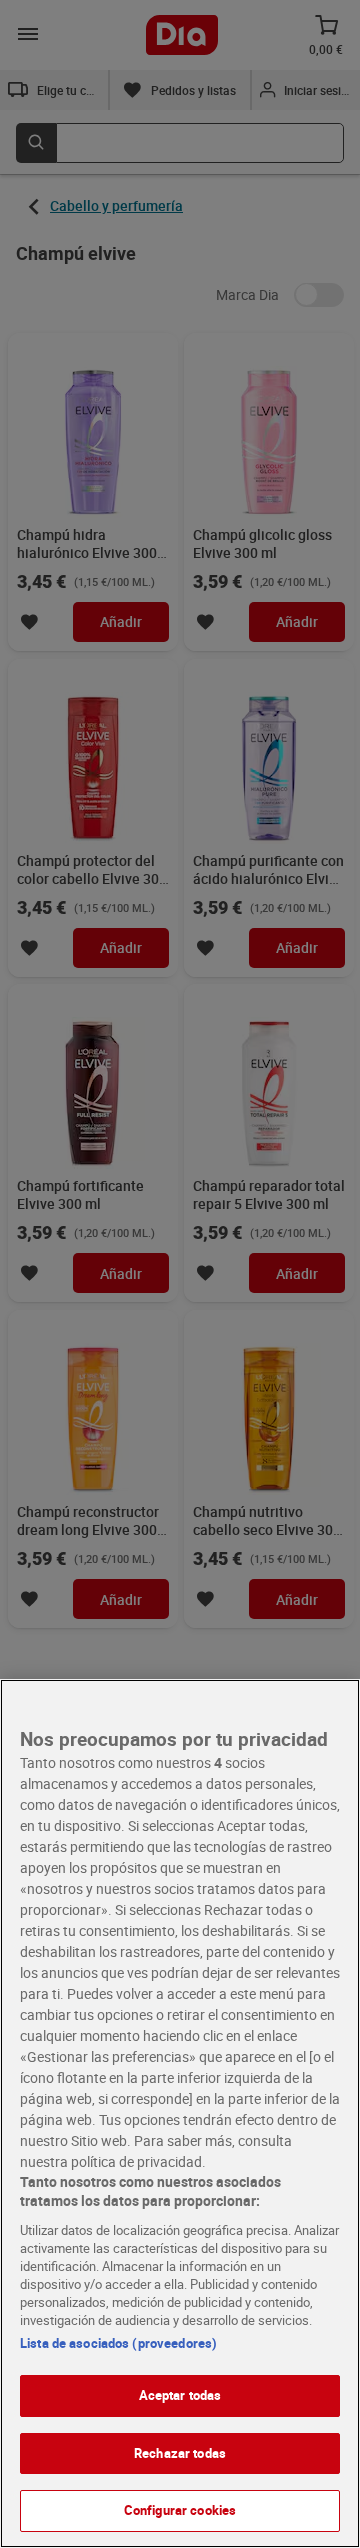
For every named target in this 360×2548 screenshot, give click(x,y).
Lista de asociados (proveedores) (118, 2343)
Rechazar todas (180, 2453)
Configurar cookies (180, 2510)
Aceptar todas (180, 2395)
